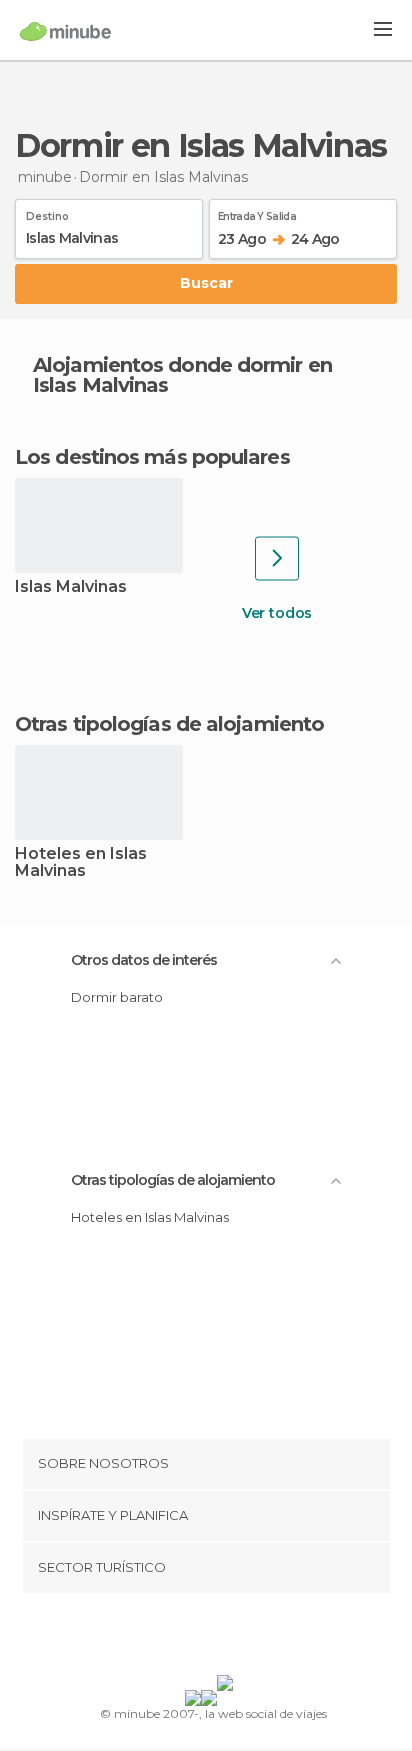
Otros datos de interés (144, 960)
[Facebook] (175, 1638)
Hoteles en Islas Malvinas (81, 863)
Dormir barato (117, 997)
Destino (47, 213)
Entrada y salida (257, 213)
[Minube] (65, 31)
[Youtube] (253, 1638)
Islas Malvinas (71, 587)
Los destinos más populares (152, 457)
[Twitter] (201, 1638)
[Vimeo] (227, 1638)
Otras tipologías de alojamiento (173, 1180)
